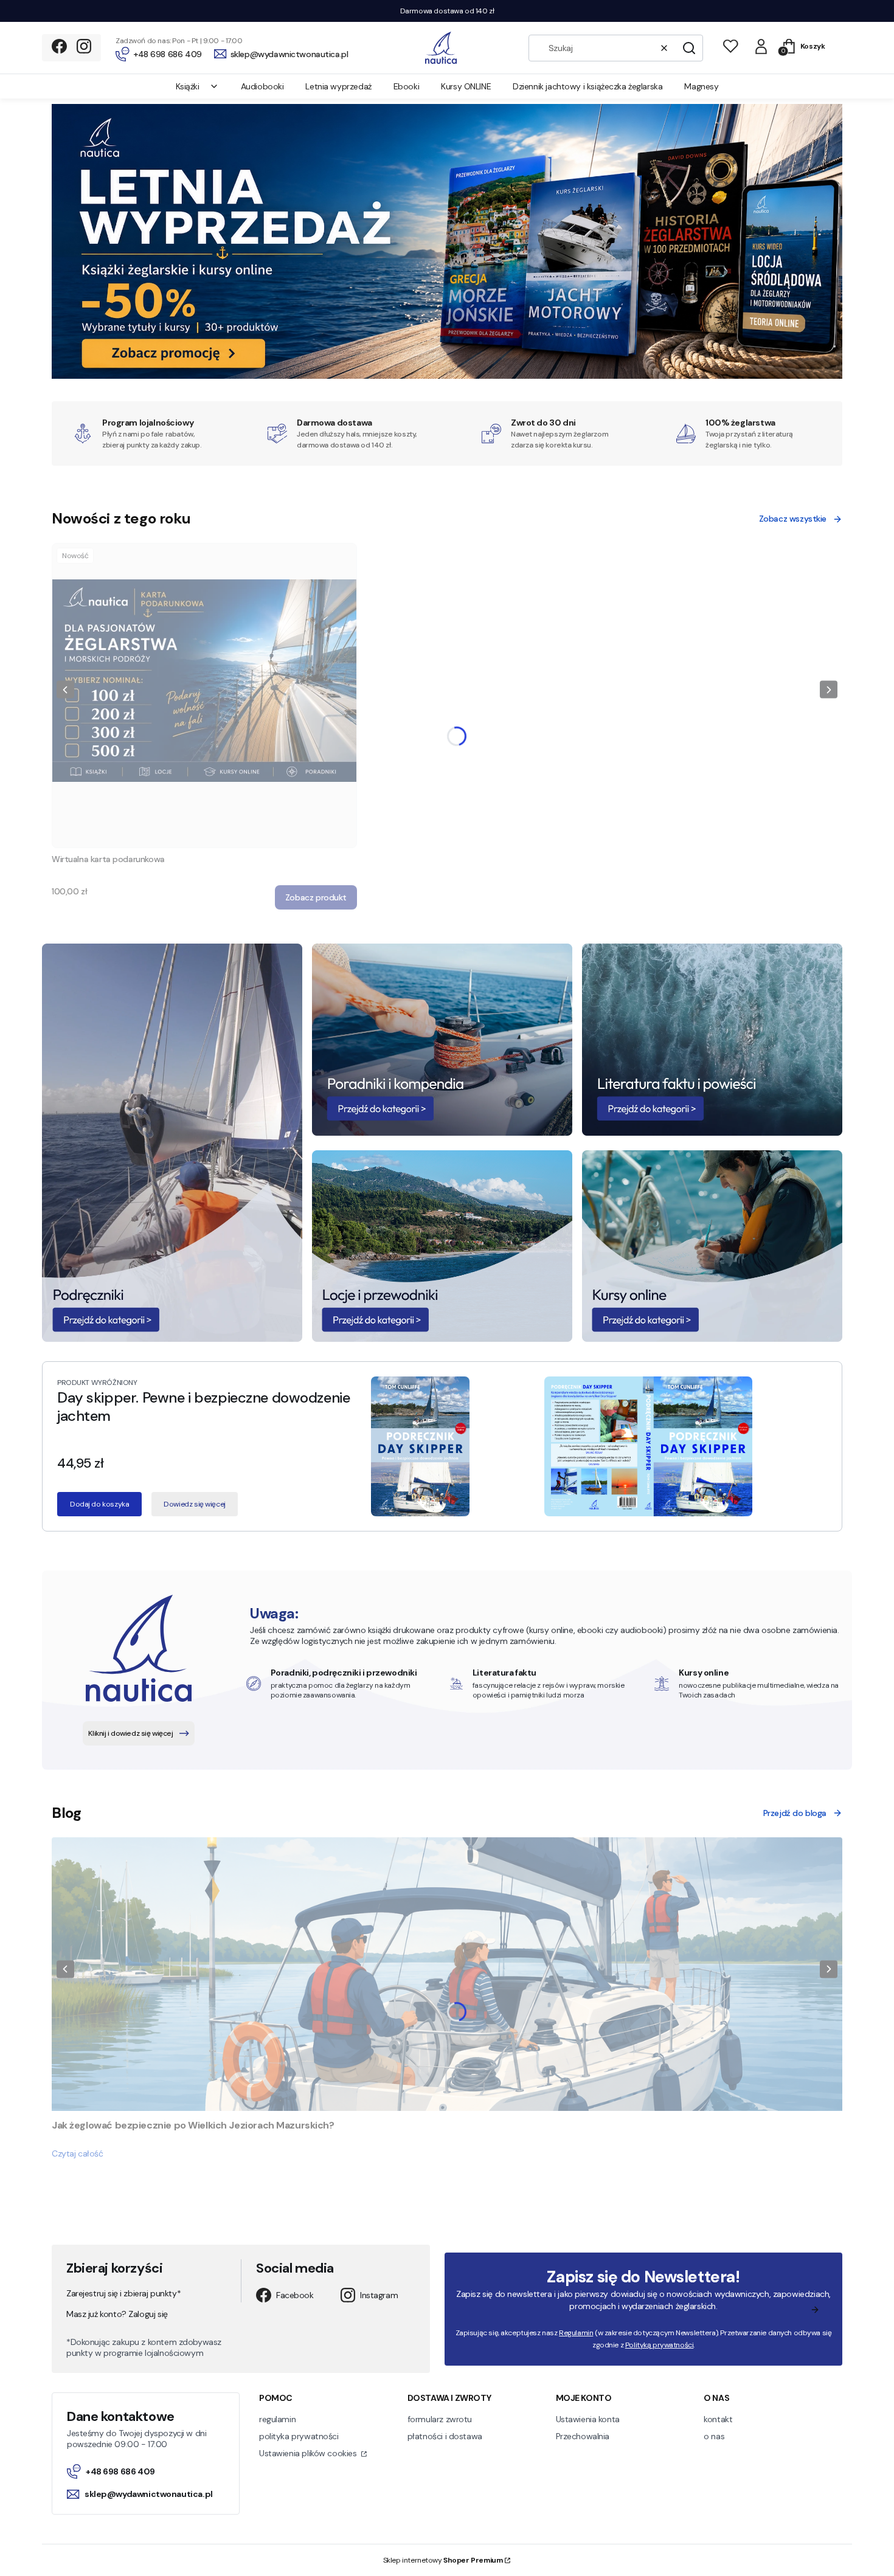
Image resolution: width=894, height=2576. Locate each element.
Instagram (379, 2295)
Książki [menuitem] (188, 86)
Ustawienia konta (588, 2419)
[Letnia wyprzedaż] (447, 375)
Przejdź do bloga (795, 1813)
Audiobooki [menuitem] (262, 86)
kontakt (718, 2419)
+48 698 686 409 (120, 2471)
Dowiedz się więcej (194, 1504)
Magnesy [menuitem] (701, 86)
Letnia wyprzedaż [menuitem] (338, 86)
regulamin (277, 2419)
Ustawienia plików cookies (309, 2453)
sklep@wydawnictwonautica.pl (149, 2494)
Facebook (295, 2295)
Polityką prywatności (660, 2345)
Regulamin (576, 2333)
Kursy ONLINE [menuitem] (466, 86)
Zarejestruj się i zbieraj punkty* (123, 2293)
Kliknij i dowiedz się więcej (130, 1733)
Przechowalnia (583, 2436)
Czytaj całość (78, 2153)
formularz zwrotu (440, 2419)
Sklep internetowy (443, 2560)
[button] (689, 48)
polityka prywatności (299, 2436)
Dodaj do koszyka (99, 1504)
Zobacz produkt (316, 897)
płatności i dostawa (445, 2436)
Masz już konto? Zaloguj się (117, 2314)
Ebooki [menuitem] (406, 86)
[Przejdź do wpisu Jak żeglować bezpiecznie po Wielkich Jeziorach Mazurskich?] (447, 1974)
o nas (714, 2436)
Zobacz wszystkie (793, 519)
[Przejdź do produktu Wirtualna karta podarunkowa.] (204, 696)
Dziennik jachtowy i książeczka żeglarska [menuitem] (587, 86)
